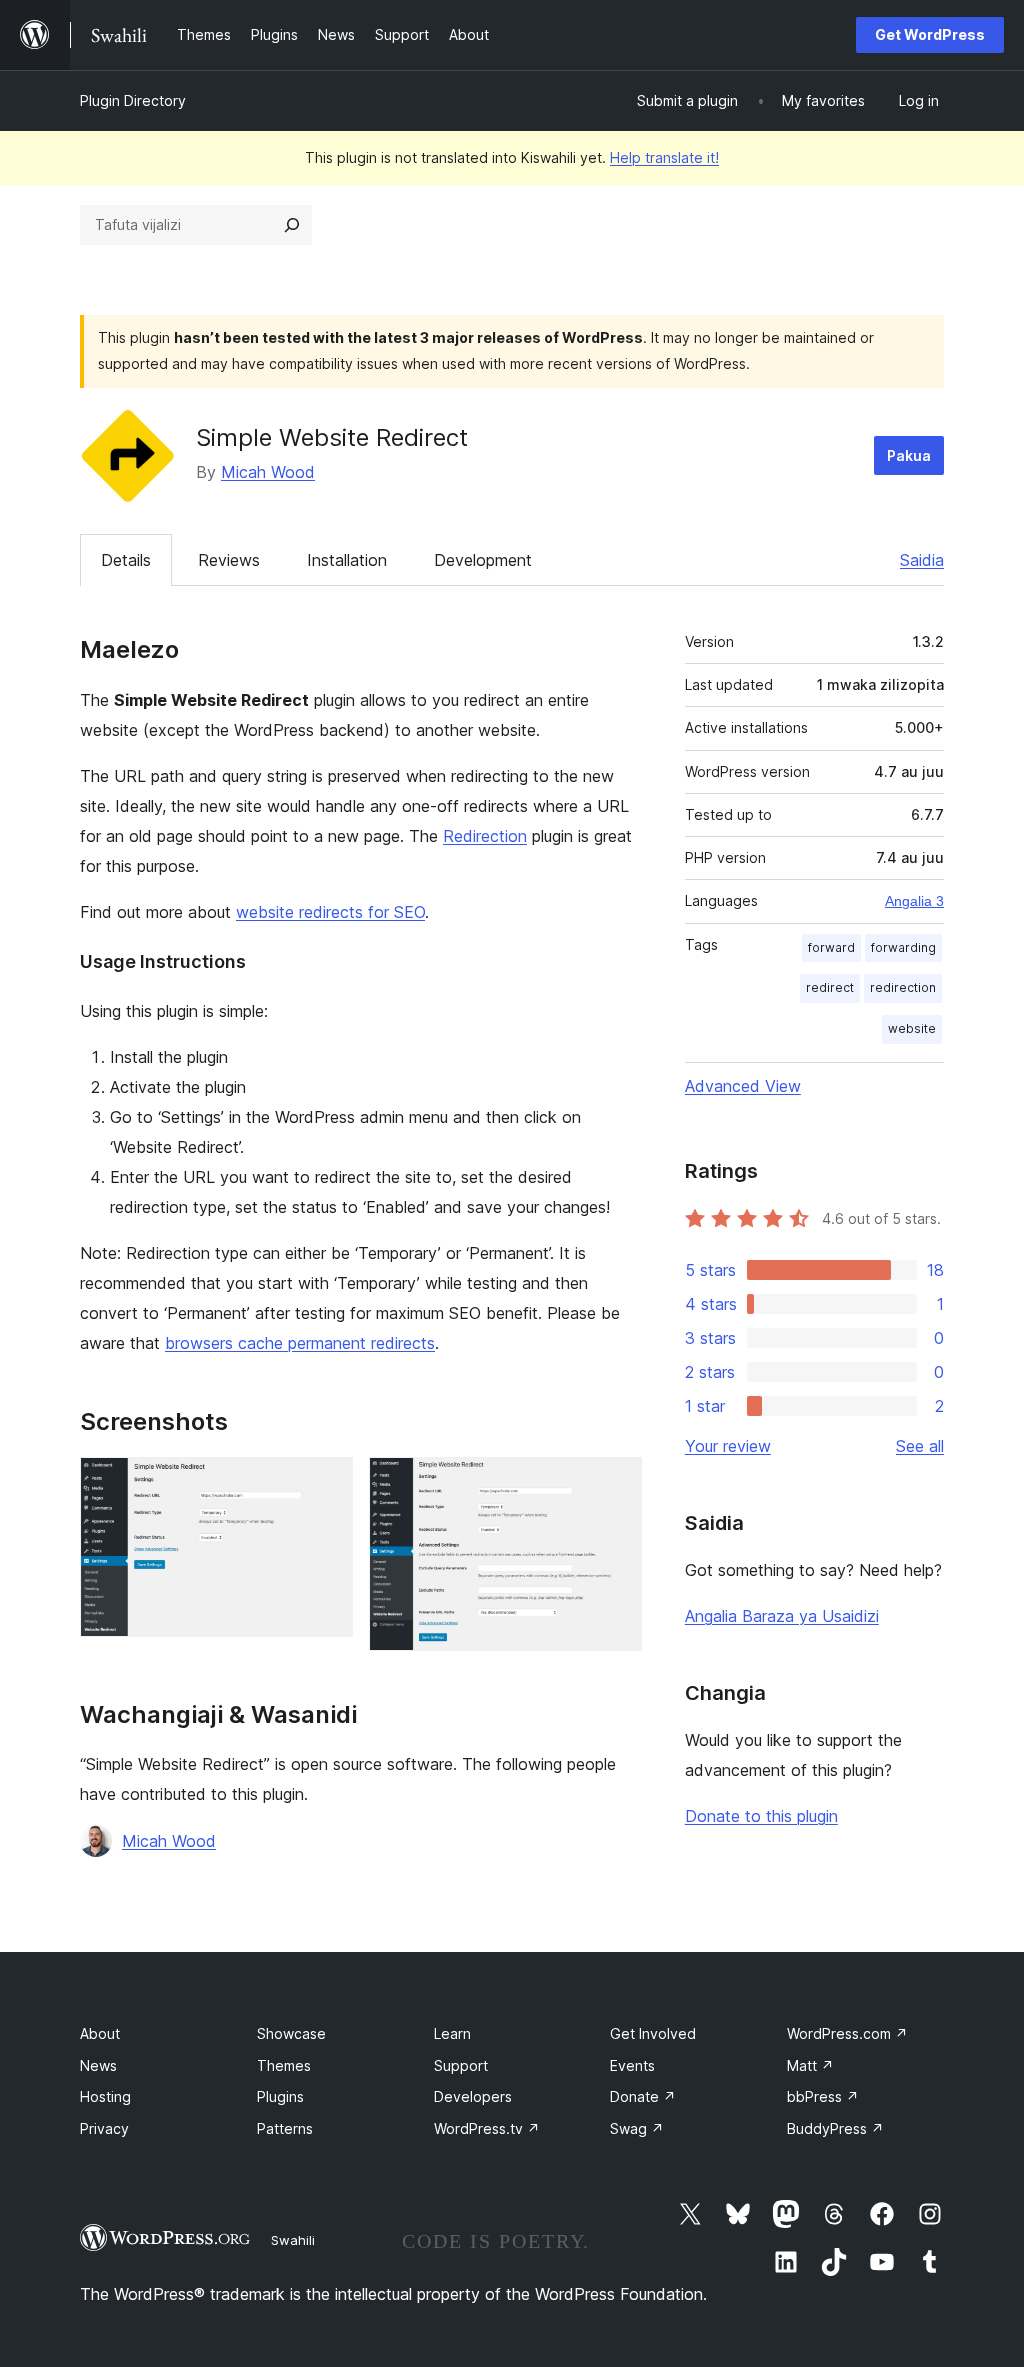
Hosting (105, 2096)
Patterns (285, 2128)
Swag (637, 2128)
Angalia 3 (914, 901)
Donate (643, 2096)
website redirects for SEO (330, 912)
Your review (728, 1446)
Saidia (922, 560)
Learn (452, 2033)
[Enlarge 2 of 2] (615, 1484)
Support (461, 2065)
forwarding (903, 947)
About (100, 2033)
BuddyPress (835, 2128)
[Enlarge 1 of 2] (326, 1484)
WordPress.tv (487, 2128)
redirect (830, 987)
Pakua (909, 455)
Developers (473, 2096)
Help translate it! (664, 157)
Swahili (293, 2240)
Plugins (280, 2096)
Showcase (291, 2033)
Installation (347, 560)
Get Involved (653, 2033)
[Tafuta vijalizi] (292, 225)
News (98, 2065)
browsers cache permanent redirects (300, 1343)
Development (483, 560)
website (912, 1028)
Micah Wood (268, 472)
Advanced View (743, 1086)
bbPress (823, 2096)
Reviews (229, 560)
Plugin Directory (133, 100)
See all (920, 1446)
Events (632, 2065)
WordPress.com (847, 2033)
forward (831, 947)
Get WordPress (930, 34)
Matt (810, 2065)
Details (126, 560)
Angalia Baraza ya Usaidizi (782, 1616)
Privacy (104, 2128)
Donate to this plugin (761, 1816)
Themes (284, 2065)
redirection (903, 987)
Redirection (485, 836)
